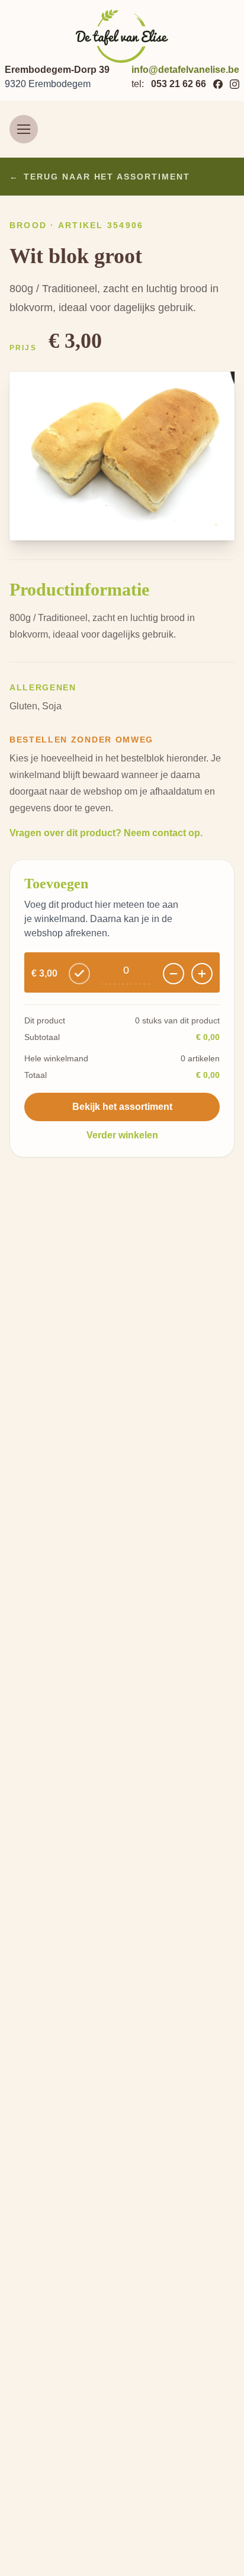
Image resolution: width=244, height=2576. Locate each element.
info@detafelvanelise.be (185, 70)
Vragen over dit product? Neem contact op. (106, 833)
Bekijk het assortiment (122, 1107)
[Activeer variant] (79, 974)
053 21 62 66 (179, 84)
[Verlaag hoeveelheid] (174, 974)
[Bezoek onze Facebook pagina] (218, 84)
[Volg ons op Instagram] (235, 84)
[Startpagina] (122, 36)
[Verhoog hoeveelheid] (202, 974)
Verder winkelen (122, 1135)
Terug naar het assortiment (100, 177)
